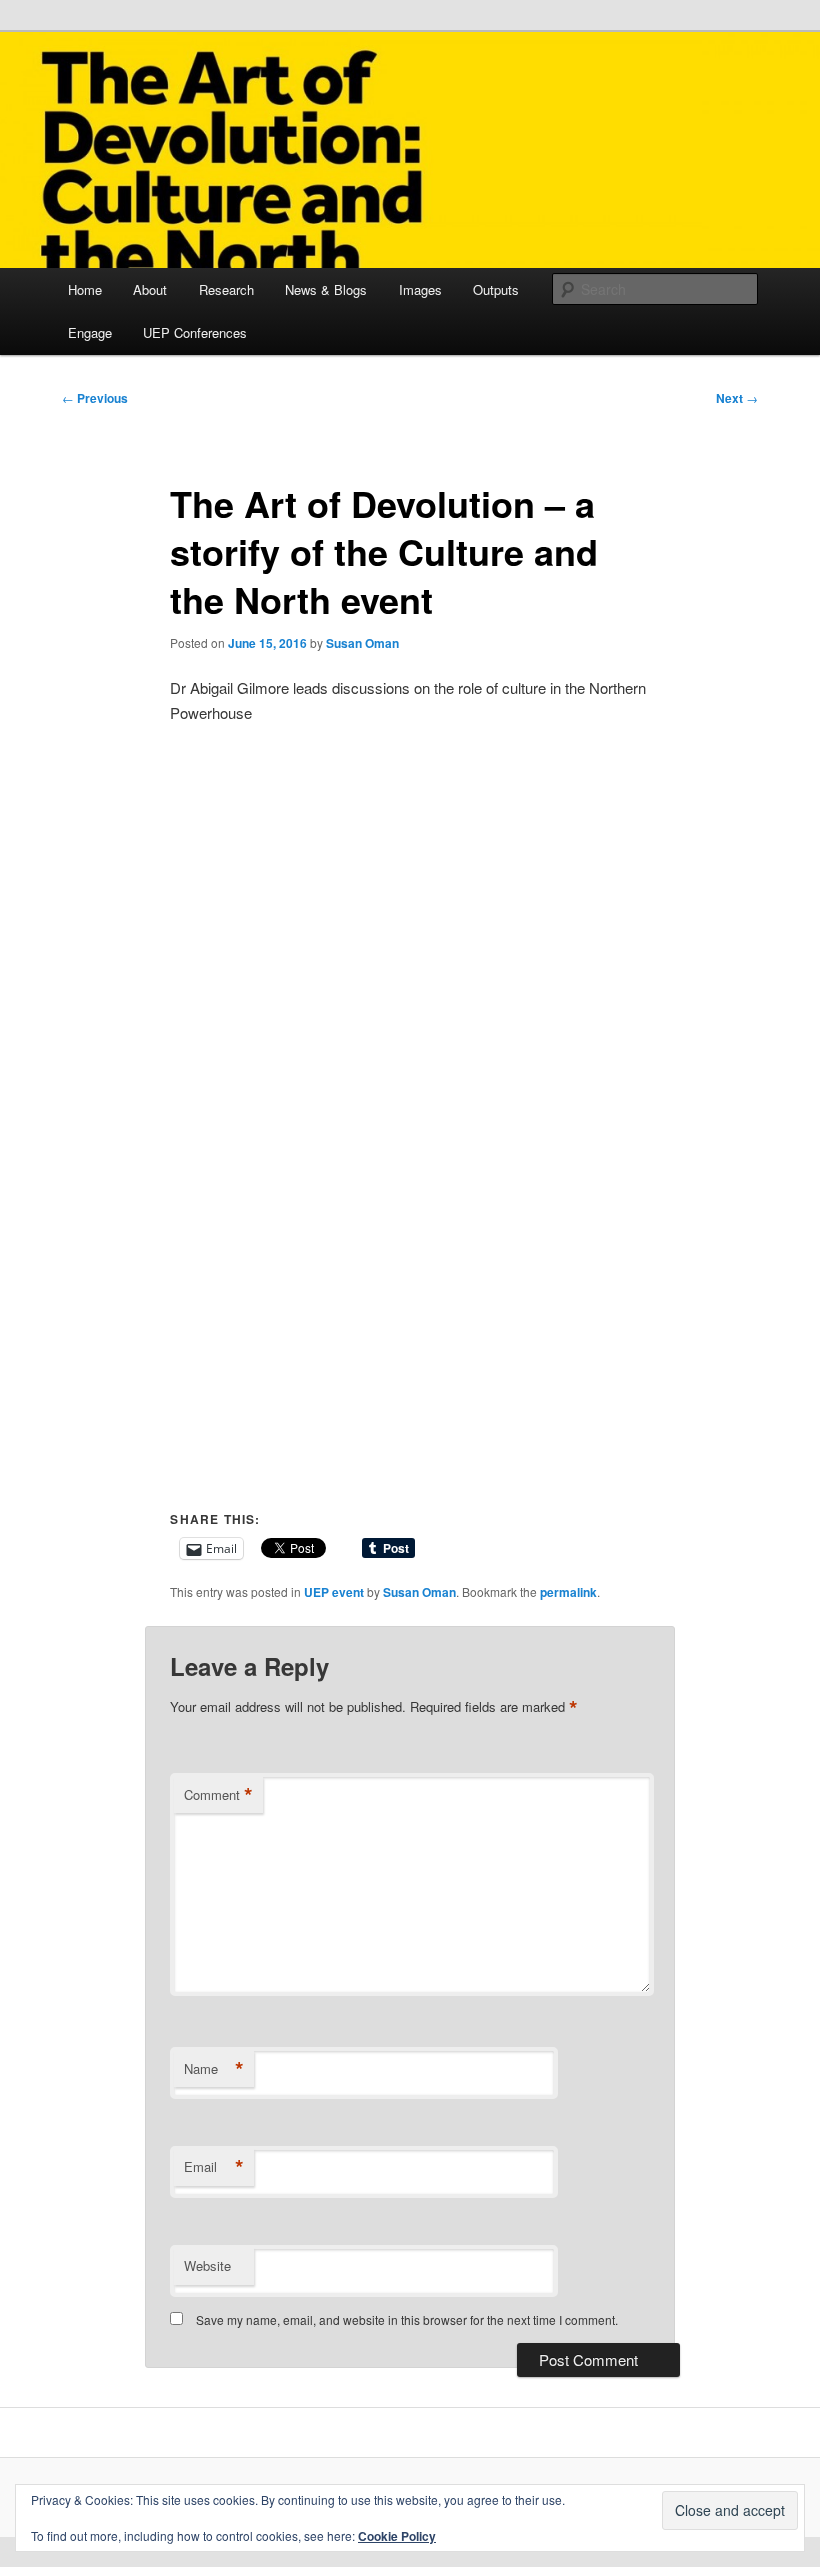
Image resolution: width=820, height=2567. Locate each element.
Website (207, 2265)
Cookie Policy (397, 2536)
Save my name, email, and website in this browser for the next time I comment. (407, 2319)
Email (214, 2167)
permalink (568, 1592)
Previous (95, 398)
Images (420, 289)
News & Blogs (326, 289)
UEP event (334, 1592)
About (150, 289)
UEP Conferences (195, 332)
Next (737, 398)
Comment (218, 1795)
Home (85, 289)
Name (214, 2069)
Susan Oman (362, 643)
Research (226, 289)
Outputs (496, 289)
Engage (90, 332)
